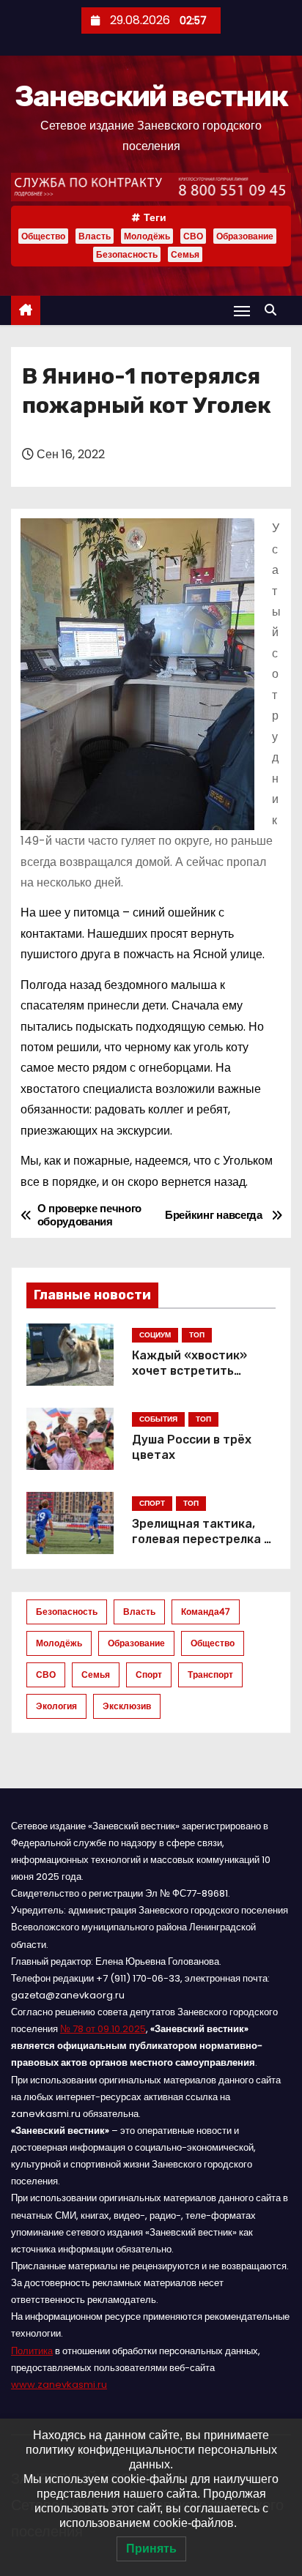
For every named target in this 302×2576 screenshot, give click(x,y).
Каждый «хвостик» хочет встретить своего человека (189, 1371)
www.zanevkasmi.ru (59, 2385)
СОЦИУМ (155, 1335)
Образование (245, 236)
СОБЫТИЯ (158, 1419)
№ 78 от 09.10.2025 (103, 2029)
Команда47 (206, 1612)
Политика (32, 2351)
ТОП (197, 1335)
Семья (185, 254)
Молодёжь (147, 236)
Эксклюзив (127, 1706)
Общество (43, 236)
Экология (56, 1706)
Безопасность (127, 254)
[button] (274, 310)
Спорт (149, 1675)
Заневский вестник (151, 96)
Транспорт (210, 1675)
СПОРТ (152, 1503)
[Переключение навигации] (242, 311)
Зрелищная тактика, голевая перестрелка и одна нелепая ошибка (202, 1539)
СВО (193, 236)
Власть (95, 236)
